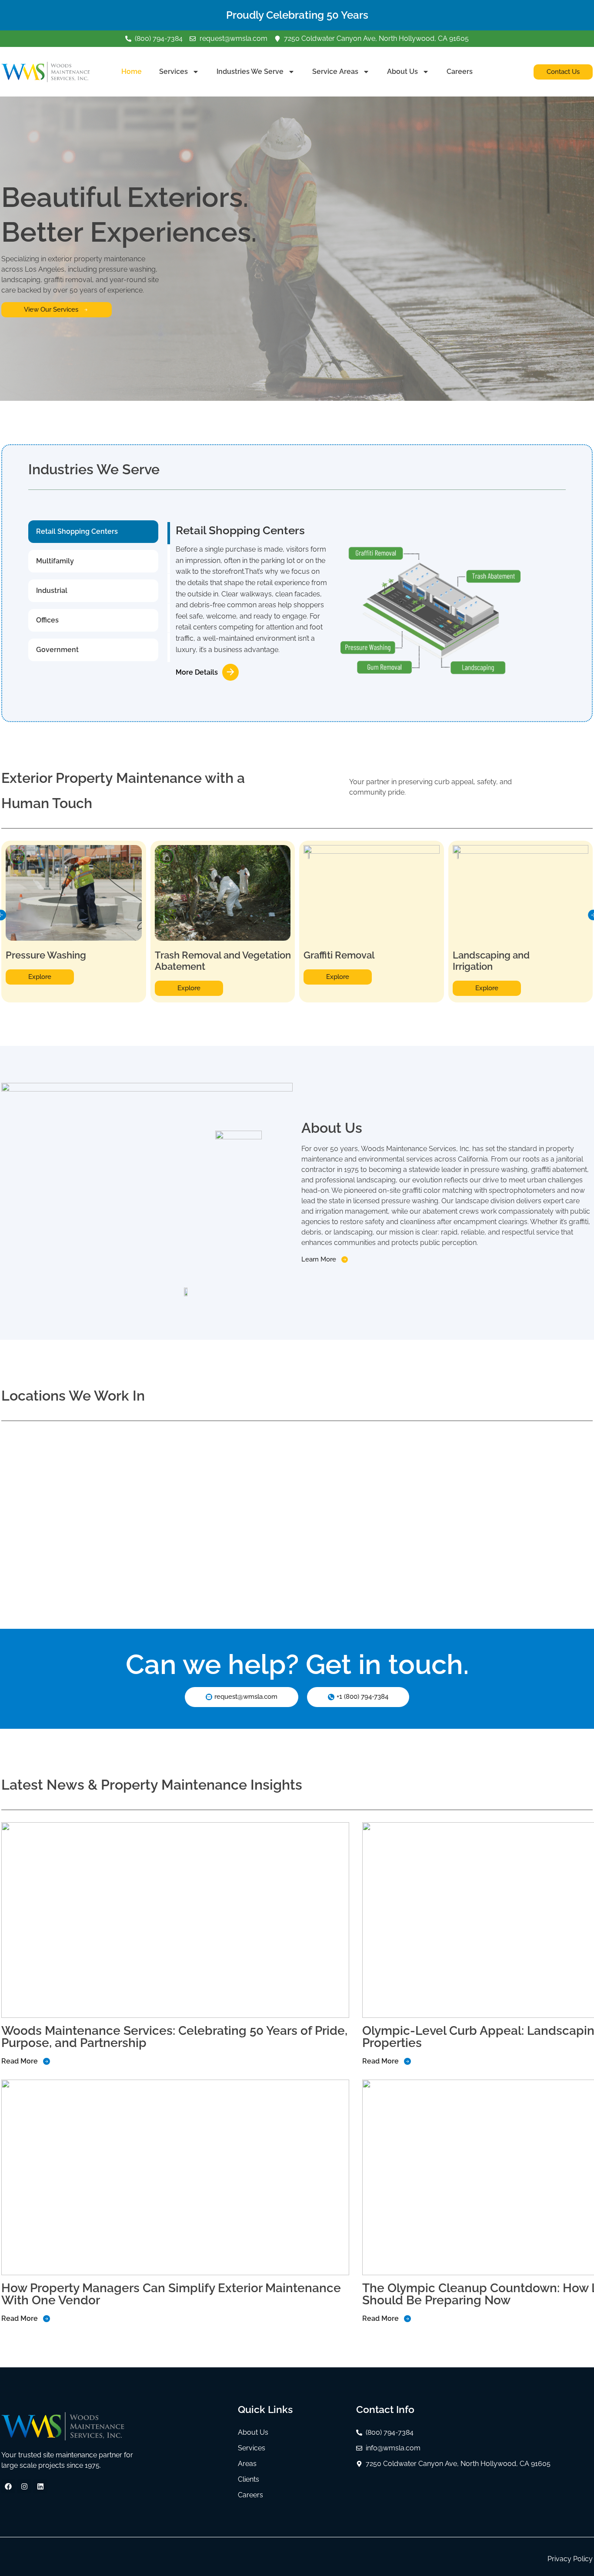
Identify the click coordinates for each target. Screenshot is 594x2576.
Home (132, 72)
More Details (197, 672)
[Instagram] (24, 2486)
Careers (460, 72)
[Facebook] (8, 2486)
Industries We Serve (250, 72)
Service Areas (335, 72)
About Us (402, 72)
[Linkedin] (40, 2486)
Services (174, 72)
